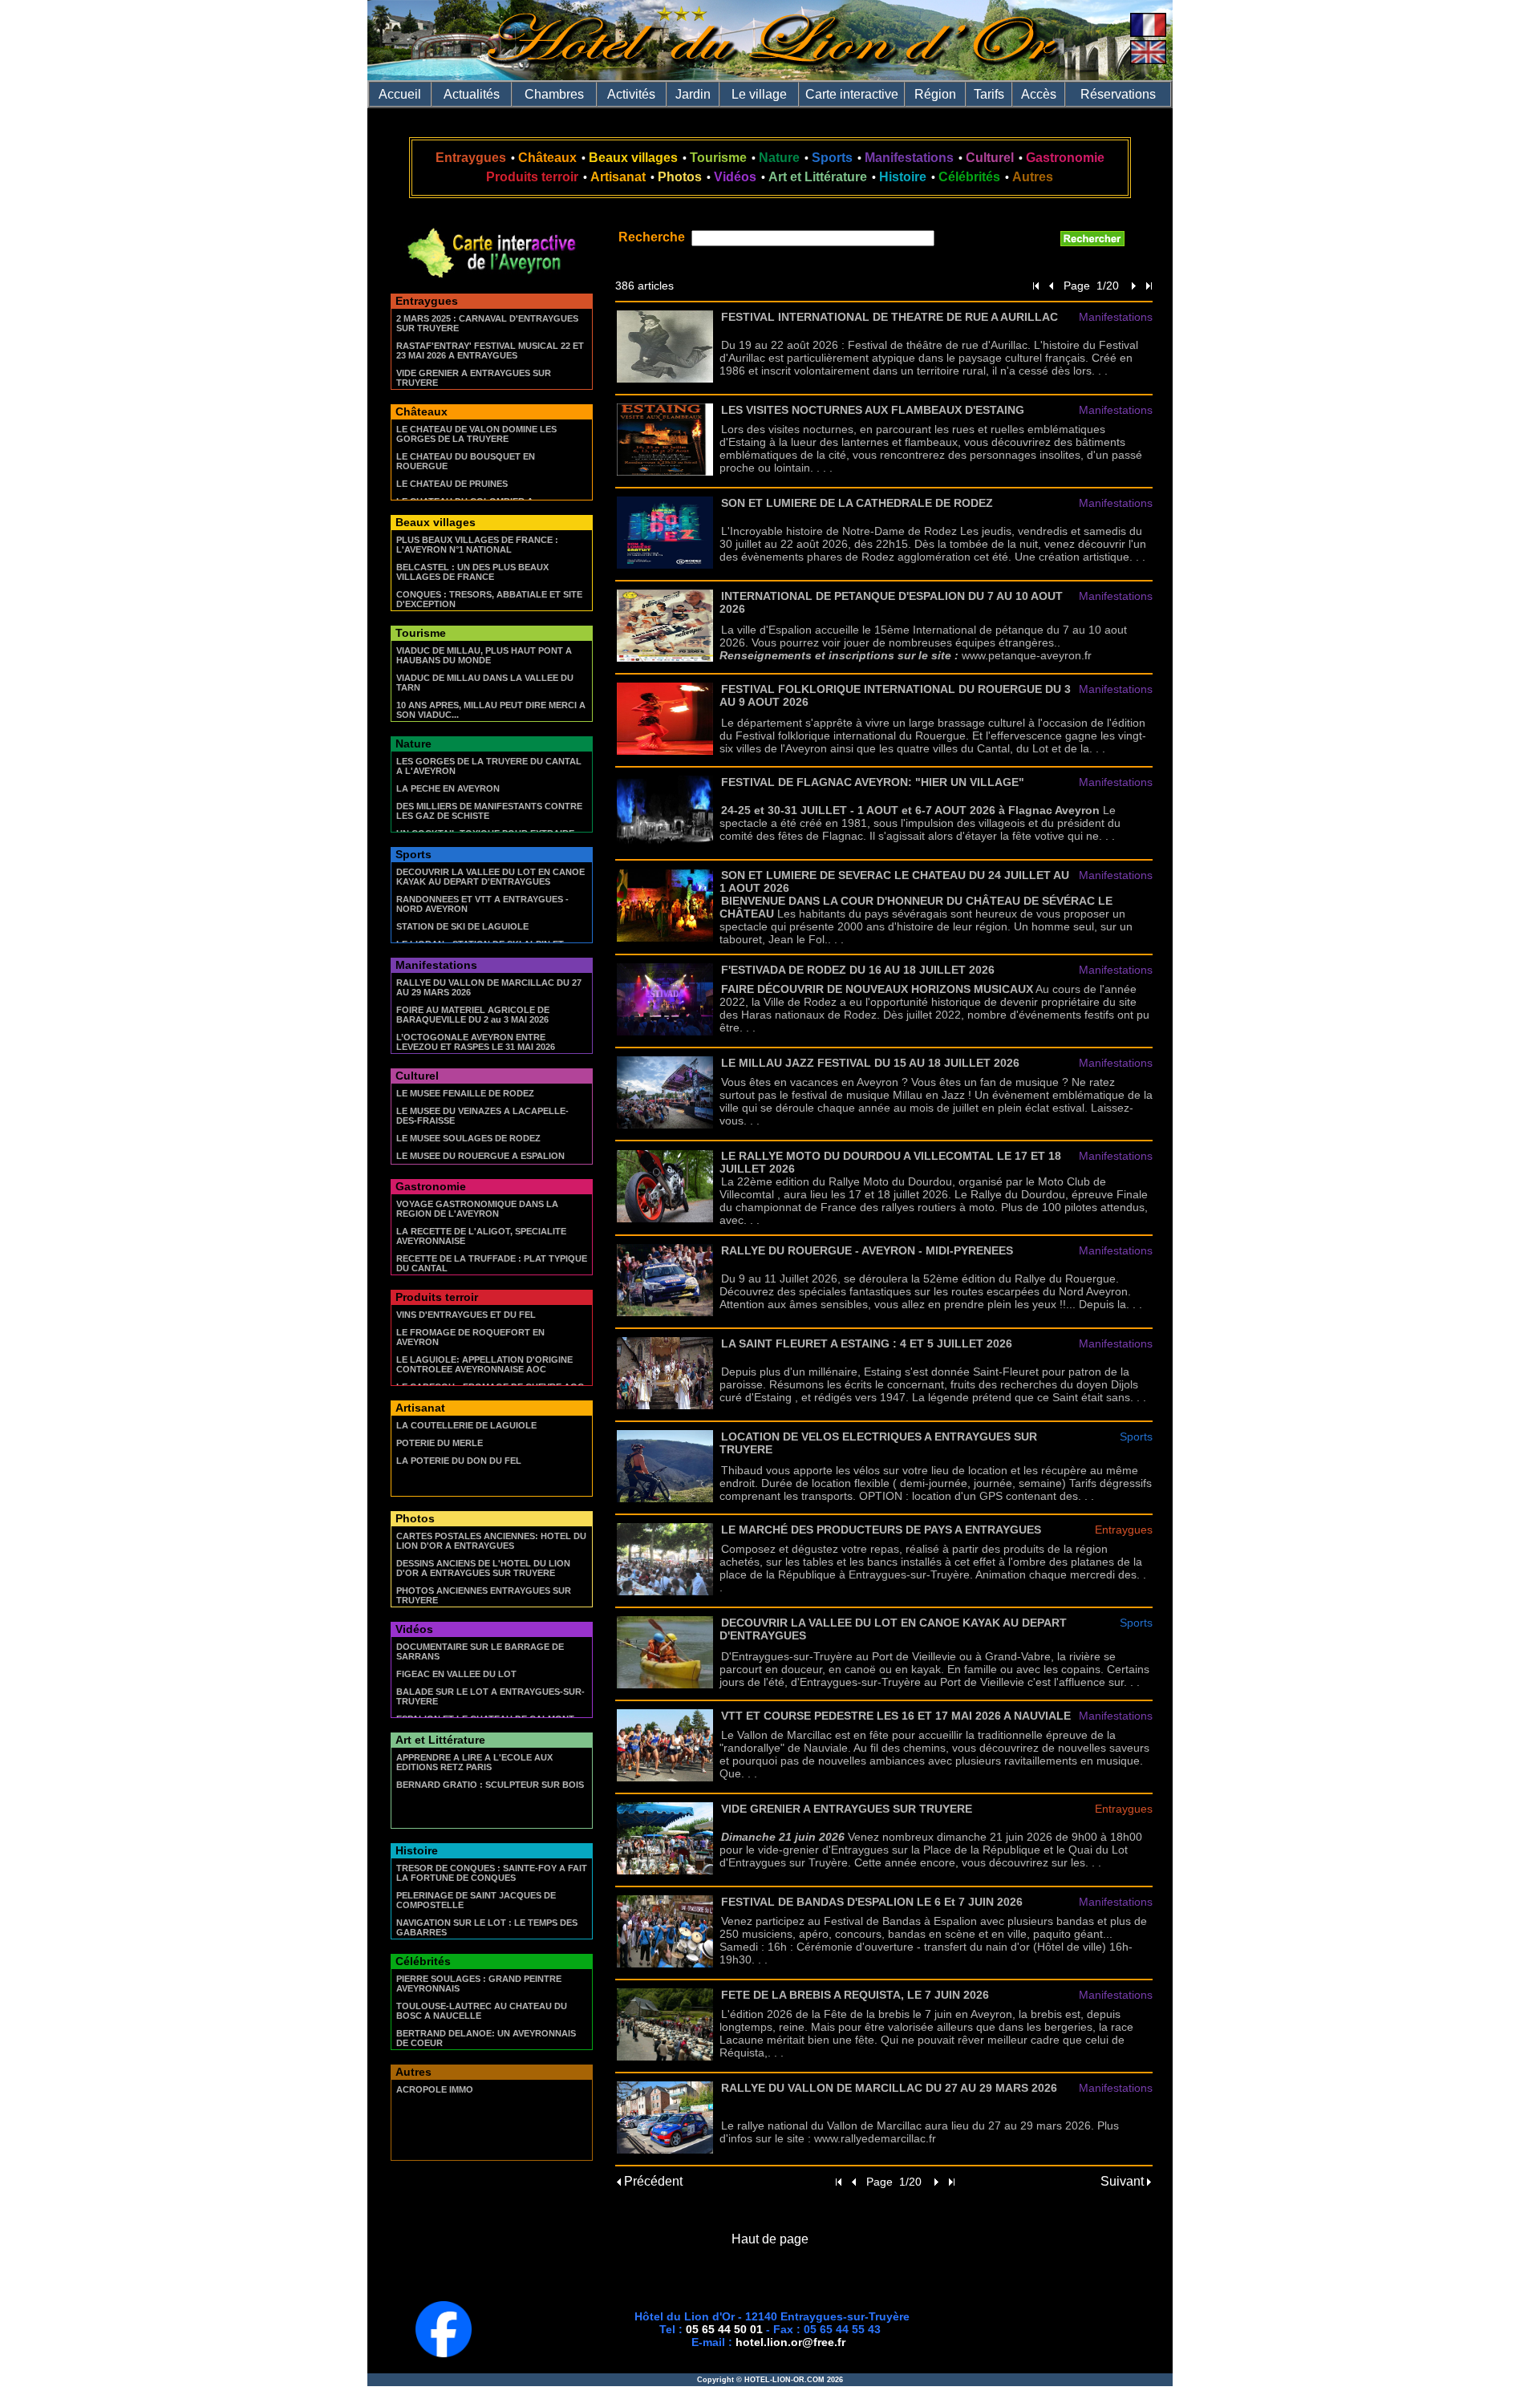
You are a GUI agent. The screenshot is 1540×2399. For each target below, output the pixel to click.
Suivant (1124, 2181)
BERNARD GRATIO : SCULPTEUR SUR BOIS (490, 1785)
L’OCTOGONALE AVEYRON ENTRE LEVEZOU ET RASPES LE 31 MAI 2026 (476, 1042)
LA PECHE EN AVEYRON (448, 788)
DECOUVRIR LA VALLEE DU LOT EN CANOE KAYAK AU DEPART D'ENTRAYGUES (490, 877)
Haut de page (770, 2239)
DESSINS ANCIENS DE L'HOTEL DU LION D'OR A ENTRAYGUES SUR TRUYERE (483, 1568)
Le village (759, 94)
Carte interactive (852, 94)
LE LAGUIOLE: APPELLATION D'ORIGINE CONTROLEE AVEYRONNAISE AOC (484, 1364)
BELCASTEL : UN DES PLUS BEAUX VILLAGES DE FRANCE (472, 572)
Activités (631, 94)
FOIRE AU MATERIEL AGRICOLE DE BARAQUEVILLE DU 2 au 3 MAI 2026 (473, 1015)
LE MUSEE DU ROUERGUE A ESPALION (480, 1156)
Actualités (472, 94)
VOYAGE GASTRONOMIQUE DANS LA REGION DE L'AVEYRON (477, 1209)
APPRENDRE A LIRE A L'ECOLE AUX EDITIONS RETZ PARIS (474, 1762)
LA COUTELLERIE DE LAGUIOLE (466, 1425)
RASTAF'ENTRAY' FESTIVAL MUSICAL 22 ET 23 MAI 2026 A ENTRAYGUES (490, 351)
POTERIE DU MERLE (440, 1443)
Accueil (400, 94)
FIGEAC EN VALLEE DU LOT (456, 1674)
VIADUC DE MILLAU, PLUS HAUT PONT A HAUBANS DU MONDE (484, 655)
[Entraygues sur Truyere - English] (1148, 60)
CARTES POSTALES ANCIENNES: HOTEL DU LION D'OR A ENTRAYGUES (491, 1541)
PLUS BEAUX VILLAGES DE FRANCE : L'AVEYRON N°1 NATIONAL (477, 545)
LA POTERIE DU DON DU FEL (459, 1461)
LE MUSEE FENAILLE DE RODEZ (465, 1093)
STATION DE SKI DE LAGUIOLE (462, 926)
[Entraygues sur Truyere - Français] (1148, 32)
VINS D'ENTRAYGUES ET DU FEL (466, 1315)
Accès (1039, 94)
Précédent (652, 2181)
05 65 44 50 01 (724, 2329)
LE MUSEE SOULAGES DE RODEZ (468, 1138)
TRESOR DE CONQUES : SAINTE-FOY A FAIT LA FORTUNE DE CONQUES (492, 1873)
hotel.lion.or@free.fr (790, 2342)
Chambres (554, 94)
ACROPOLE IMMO (435, 2089)
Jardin (693, 94)
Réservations (1118, 94)
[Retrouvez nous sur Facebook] (444, 2353)
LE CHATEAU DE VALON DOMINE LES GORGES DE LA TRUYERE (476, 434)
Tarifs (989, 94)
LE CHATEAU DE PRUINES (452, 484)
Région (935, 94)
